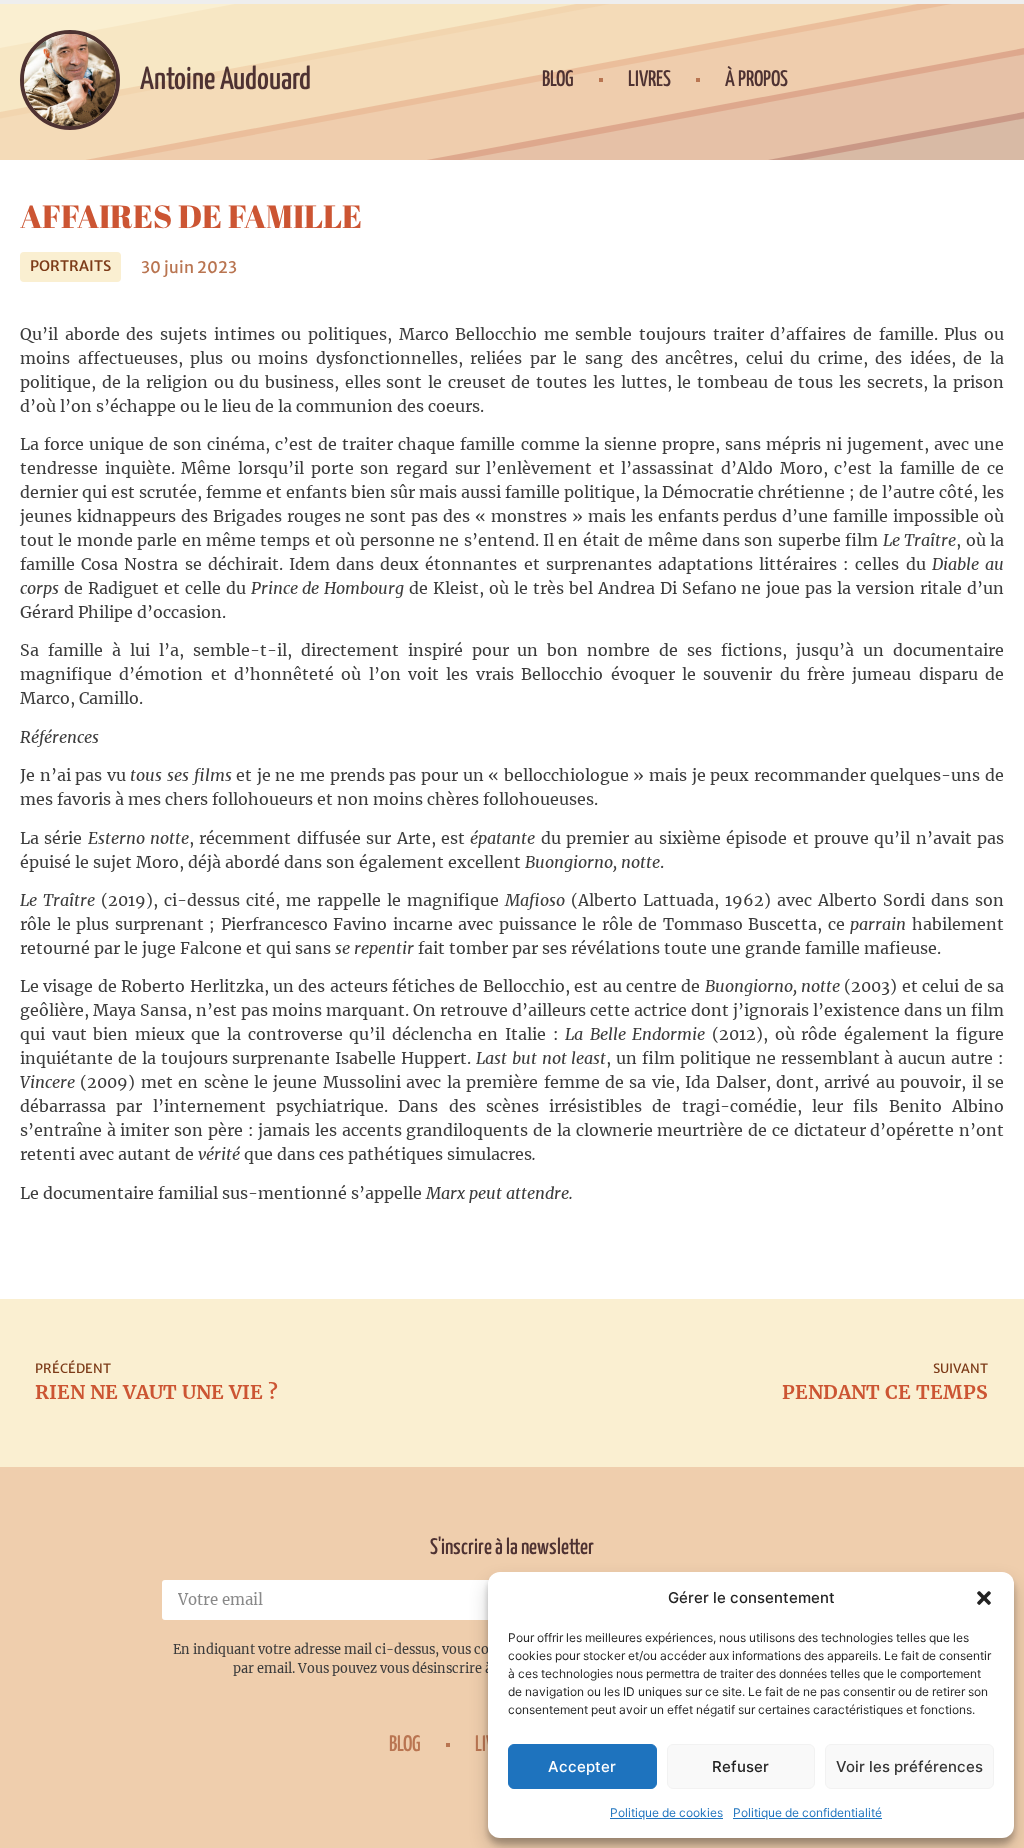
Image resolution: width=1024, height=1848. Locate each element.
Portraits (70, 266)
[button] (984, 1598)
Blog (558, 80)
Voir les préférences (909, 1766)
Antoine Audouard (225, 80)
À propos (756, 80)
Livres (649, 80)
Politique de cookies (666, 1812)
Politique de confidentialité (807, 1812)
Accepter (582, 1766)
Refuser (740, 1766)
